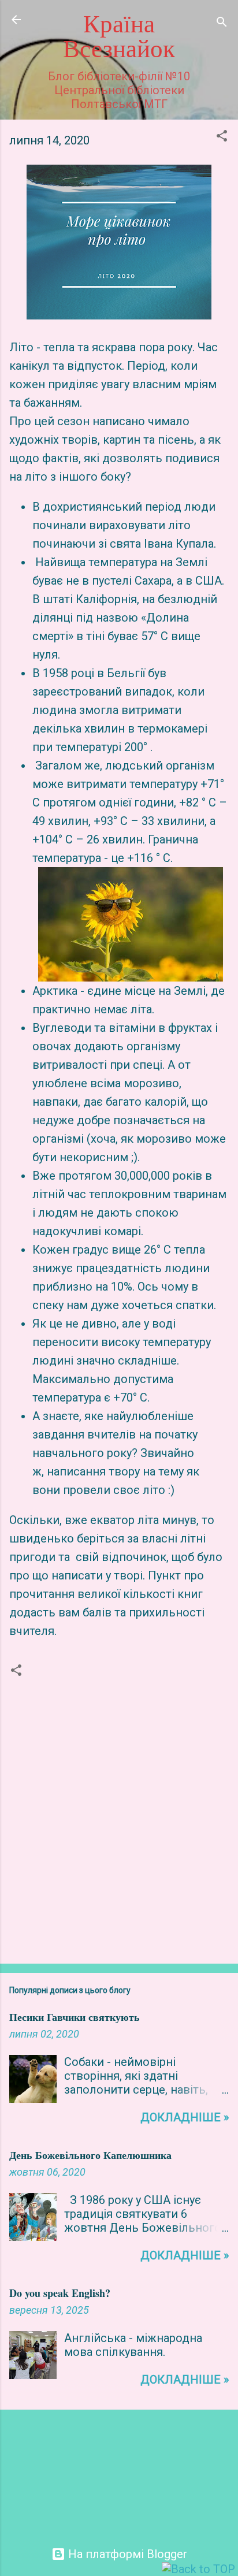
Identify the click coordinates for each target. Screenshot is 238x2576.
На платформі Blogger (126, 2554)
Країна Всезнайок (119, 37)
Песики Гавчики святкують (75, 2017)
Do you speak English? (60, 2293)
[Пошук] (222, 23)
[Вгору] (198, 2569)
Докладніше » (185, 2117)
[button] (222, 137)
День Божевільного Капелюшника (90, 2155)
